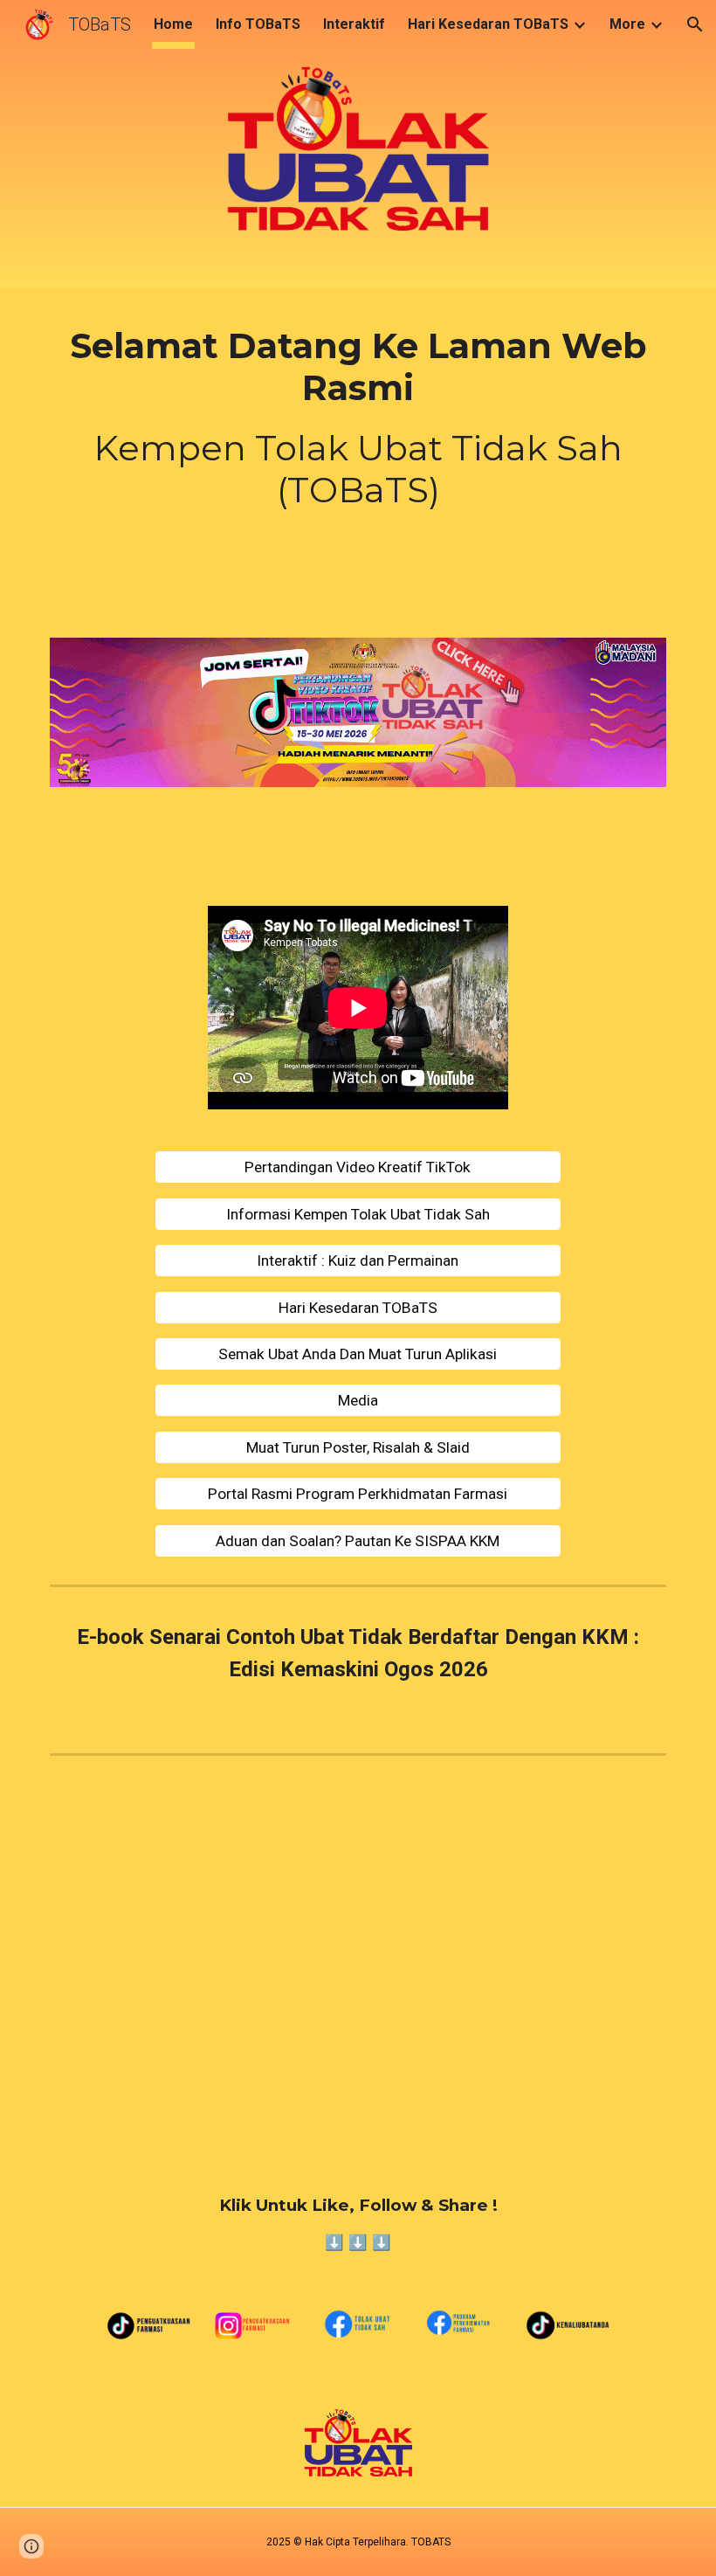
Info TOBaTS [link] (258, 24)
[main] (358, 418)
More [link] (627, 24)
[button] (695, 24)
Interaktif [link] (354, 24)
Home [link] (173, 24)
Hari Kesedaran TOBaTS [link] (488, 24)
